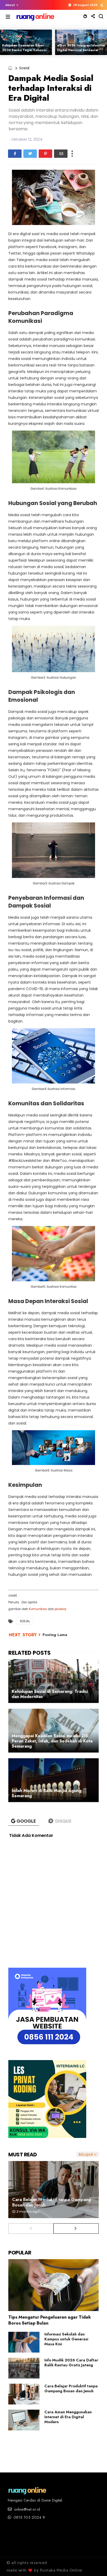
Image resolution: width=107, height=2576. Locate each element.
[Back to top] (94, 2564)
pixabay (61, 1609)
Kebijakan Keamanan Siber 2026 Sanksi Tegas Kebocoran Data (26, 50)
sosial (24, 68)
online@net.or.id (26, 2509)
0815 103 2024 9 (29, 2517)
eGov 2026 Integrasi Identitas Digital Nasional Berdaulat (81, 48)
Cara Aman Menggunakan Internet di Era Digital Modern (68, 2417)
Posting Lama (55, 1635)
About (10, 5)
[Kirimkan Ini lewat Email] (61, 154)
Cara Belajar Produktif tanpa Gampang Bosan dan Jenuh (52, 2202)
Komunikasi (38, 1609)
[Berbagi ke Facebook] (15, 154)
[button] (11, 5)
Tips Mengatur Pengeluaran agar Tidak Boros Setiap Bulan (50, 2320)
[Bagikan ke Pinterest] (45, 154)
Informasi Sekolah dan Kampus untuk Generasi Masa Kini (66, 2339)
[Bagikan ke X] (30, 154)
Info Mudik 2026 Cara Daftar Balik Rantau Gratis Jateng (71, 2363)
